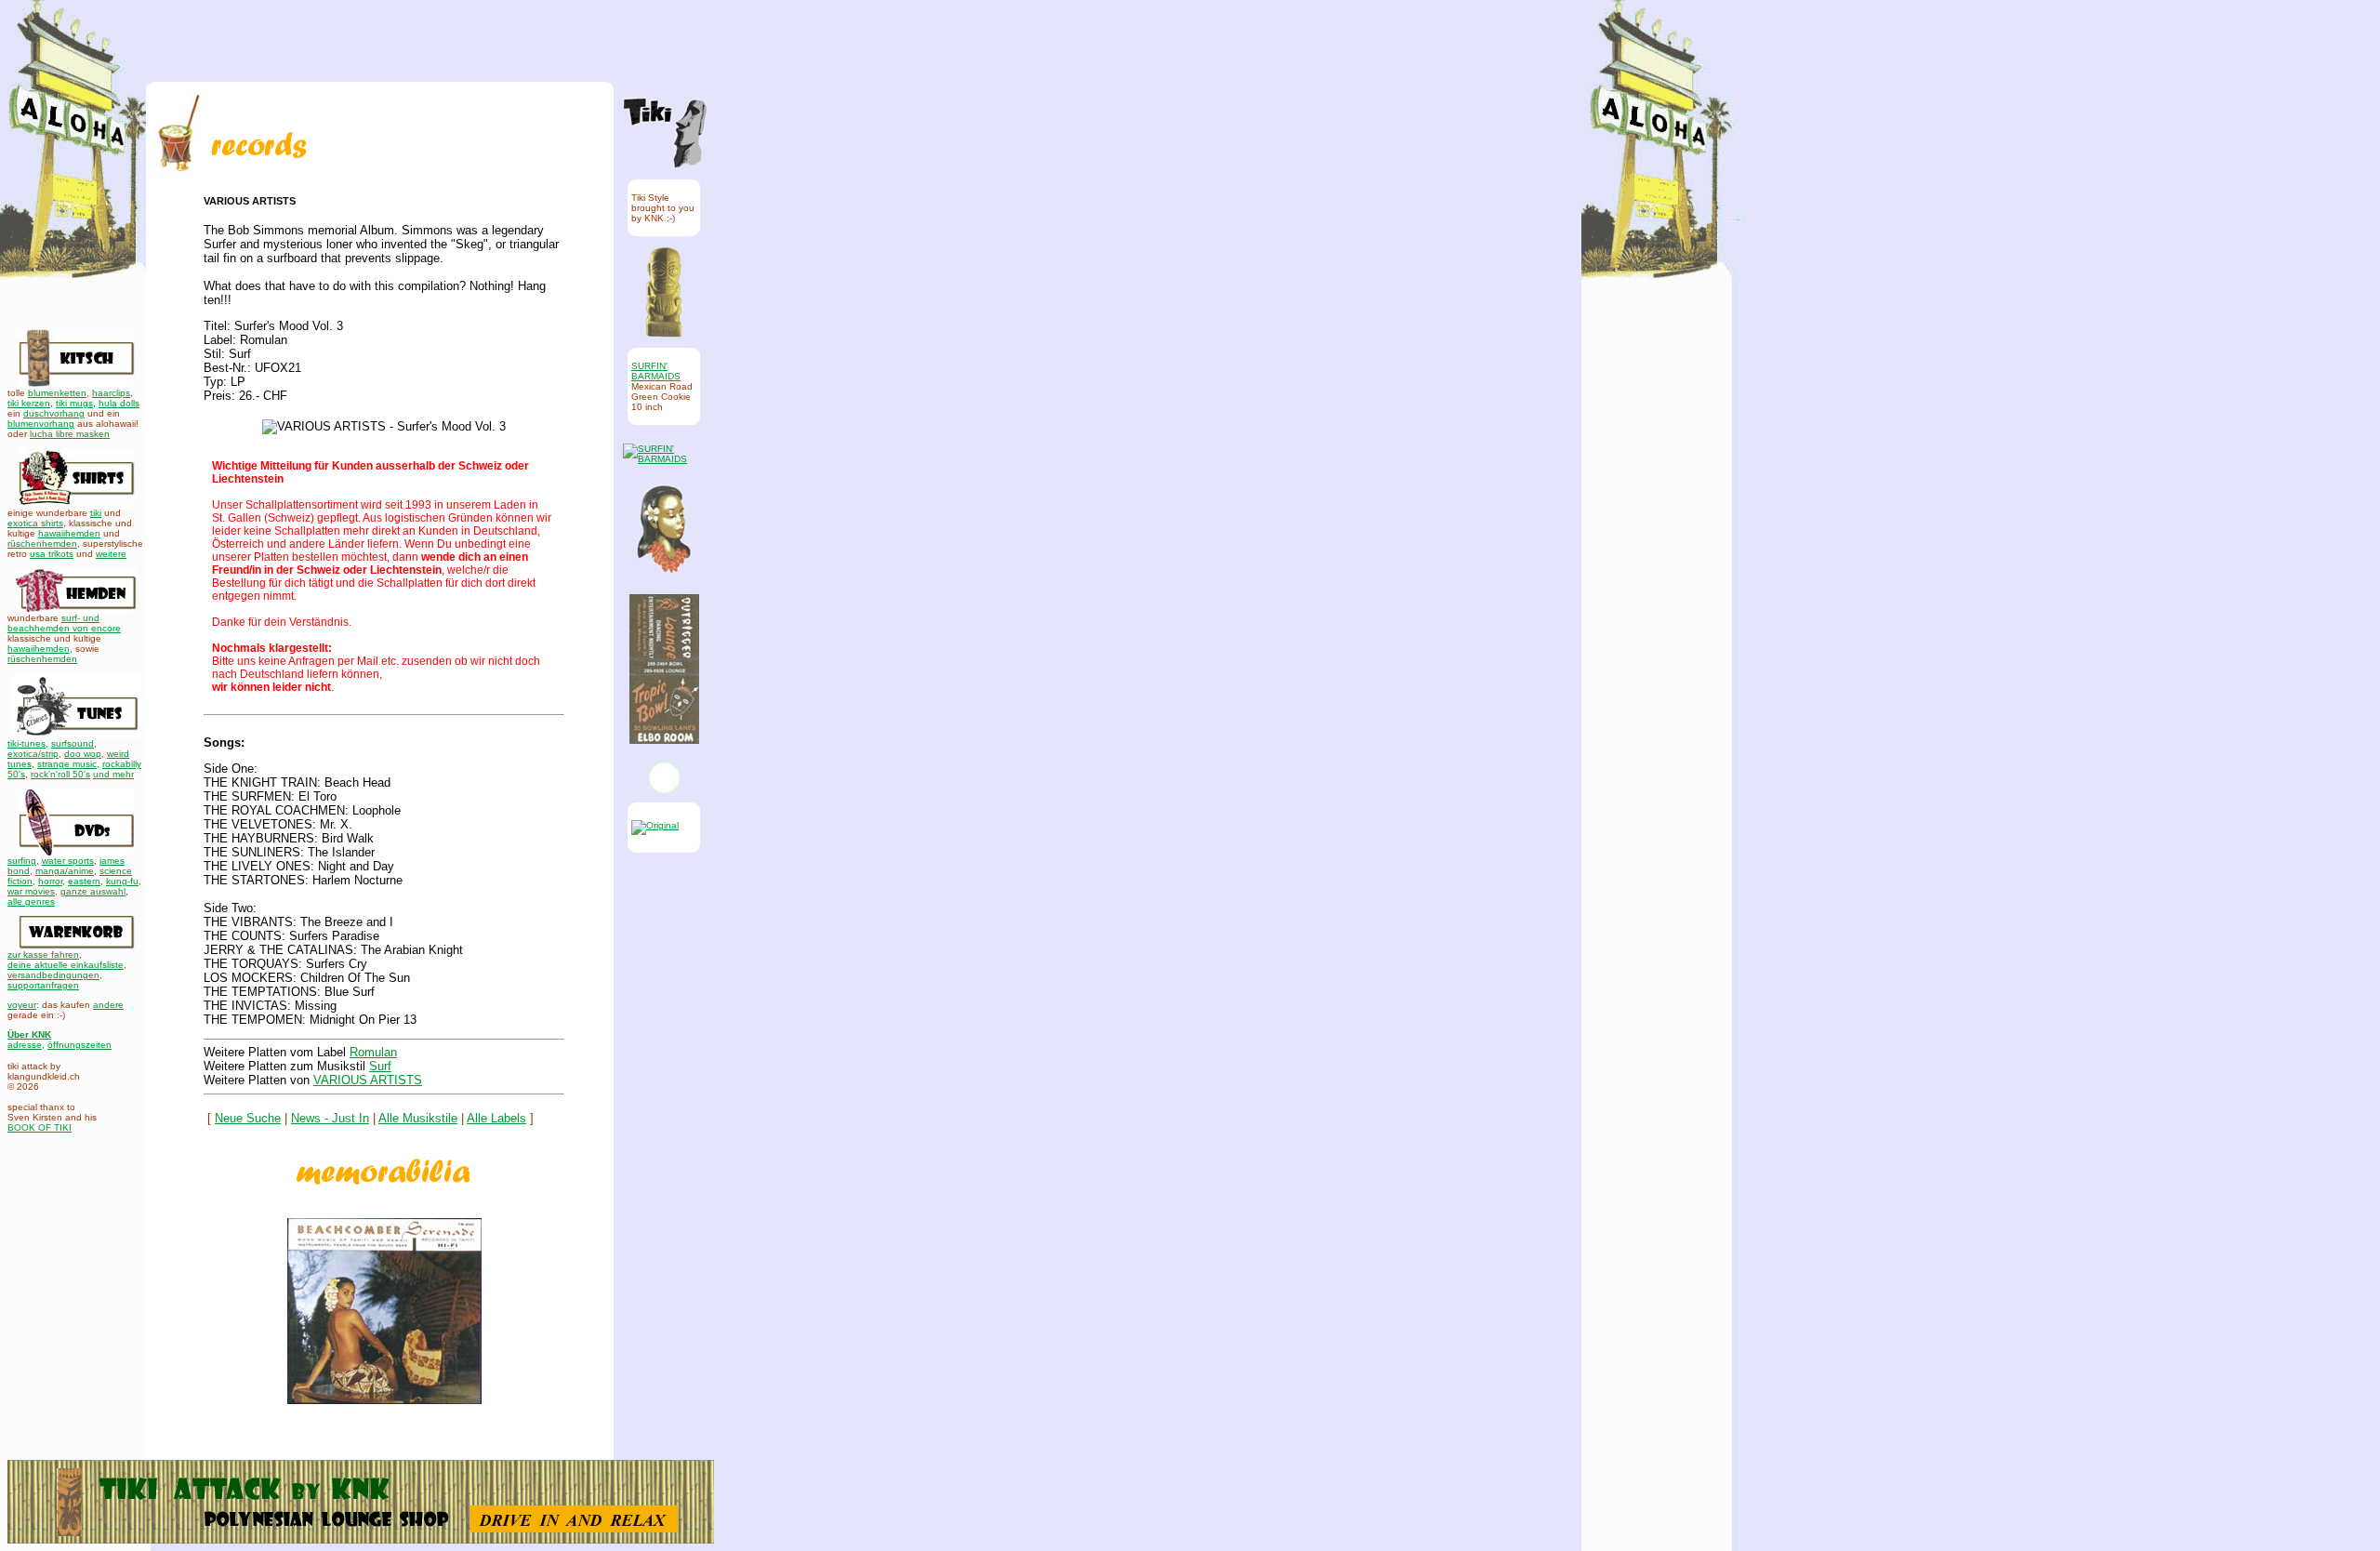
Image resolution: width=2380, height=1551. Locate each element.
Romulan (373, 1052)
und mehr (113, 774)
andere (108, 1005)
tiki (96, 513)
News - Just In (330, 1118)
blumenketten (57, 393)
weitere (111, 554)
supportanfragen (43, 985)
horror (50, 881)
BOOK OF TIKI (40, 1127)
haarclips (111, 393)
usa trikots (52, 554)
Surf (380, 1066)
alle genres (31, 901)
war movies (31, 891)
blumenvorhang (41, 424)
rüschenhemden (42, 544)
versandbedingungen (53, 975)
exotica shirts (35, 523)
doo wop (83, 754)
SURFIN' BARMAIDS (656, 371)
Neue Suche (248, 1118)
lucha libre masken (70, 434)
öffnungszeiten (79, 1045)
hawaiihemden (69, 533)
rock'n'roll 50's (60, 774)
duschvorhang (54, 413)
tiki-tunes (26, 743)
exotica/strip (33, 754)
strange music (67, 764)
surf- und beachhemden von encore (64, 623)
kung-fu (122, 881)
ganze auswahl (93, 891)
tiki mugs (74, 403)
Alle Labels (496, 1118)
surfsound (73, 743)
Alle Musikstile (418, 1118)
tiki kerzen (29, 403)
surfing (22, 861)
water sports (68, 861)
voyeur (22, 1005)
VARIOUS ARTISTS (368, 1080)
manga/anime (65, 871)
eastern (84, 881)
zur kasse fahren (43, 954)
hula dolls (119, 403)
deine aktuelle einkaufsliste (66, 965)
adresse (25, 1045)
